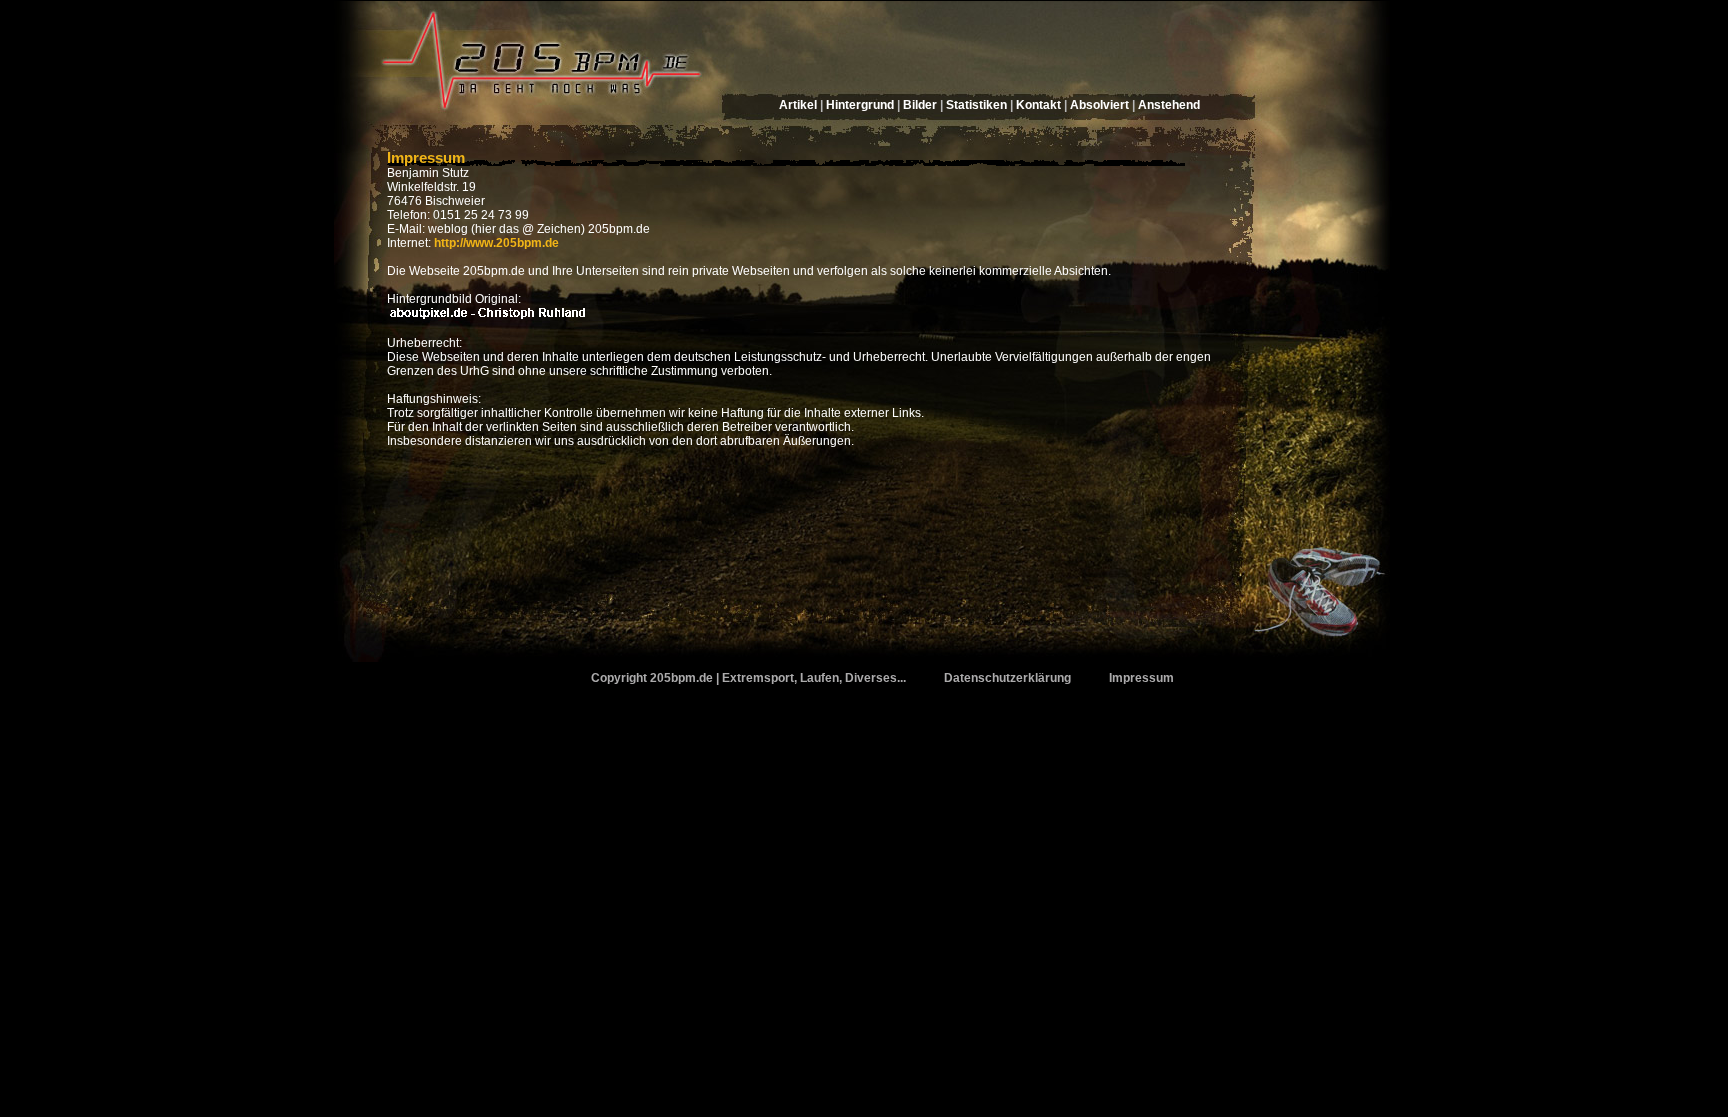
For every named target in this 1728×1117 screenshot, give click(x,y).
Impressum (426, 157)
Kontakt (1038, 105)
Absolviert (1099, 105)
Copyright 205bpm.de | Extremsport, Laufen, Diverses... (748, 678)
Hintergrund (860, 105)
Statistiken (976, 105)
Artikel (798, 105)
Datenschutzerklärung (1007, 678)
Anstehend (1169, 105)
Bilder (920, 105)
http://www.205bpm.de (496, 243)
